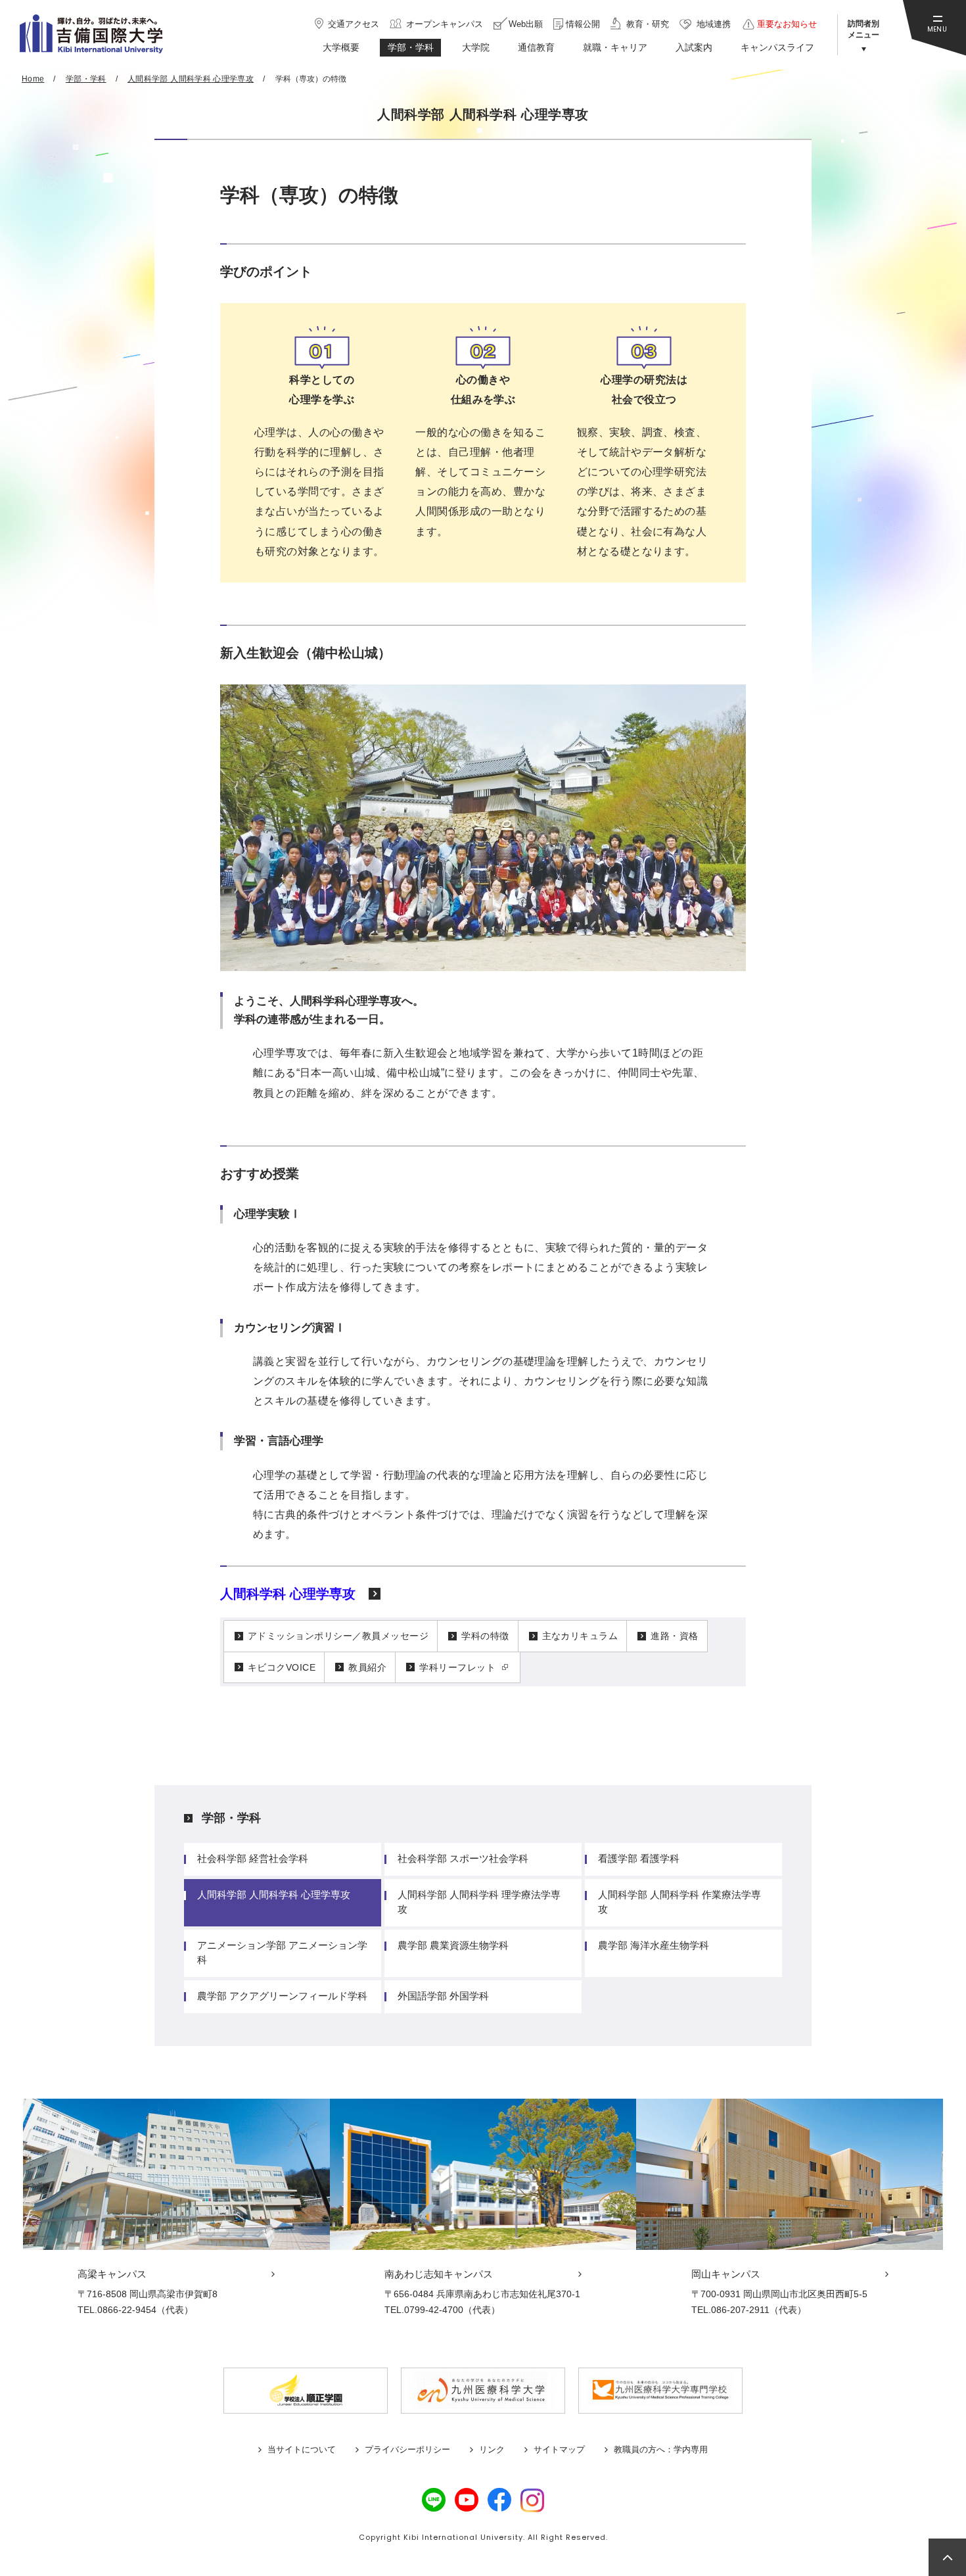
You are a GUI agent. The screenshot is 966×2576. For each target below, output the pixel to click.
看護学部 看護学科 (639, 1858)
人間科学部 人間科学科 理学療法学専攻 (479, 1902)
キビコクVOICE (282, 1667)
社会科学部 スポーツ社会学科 (463, 1858)
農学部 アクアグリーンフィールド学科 (282, 1996)
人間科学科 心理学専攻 (288, 1594)
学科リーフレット (457, 1667)
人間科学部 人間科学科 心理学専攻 (274, 1895)
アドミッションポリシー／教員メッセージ (338, 1636)
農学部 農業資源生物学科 (453, 1945)
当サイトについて (302, 2449)
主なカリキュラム (580, 1636)
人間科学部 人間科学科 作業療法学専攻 (679, 1902)
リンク (492, 2449)
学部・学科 (231, 1818)
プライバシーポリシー (407, 2449)
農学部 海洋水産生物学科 (654, 1945)
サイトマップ (559, 2449)
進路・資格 (674, 1636)
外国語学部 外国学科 (443, 1996)
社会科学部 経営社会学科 (253, 1858)
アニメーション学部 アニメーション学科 (282, 1952)
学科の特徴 (485, 1636)
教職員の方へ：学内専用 (661, 2449)
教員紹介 (367, 1667)
